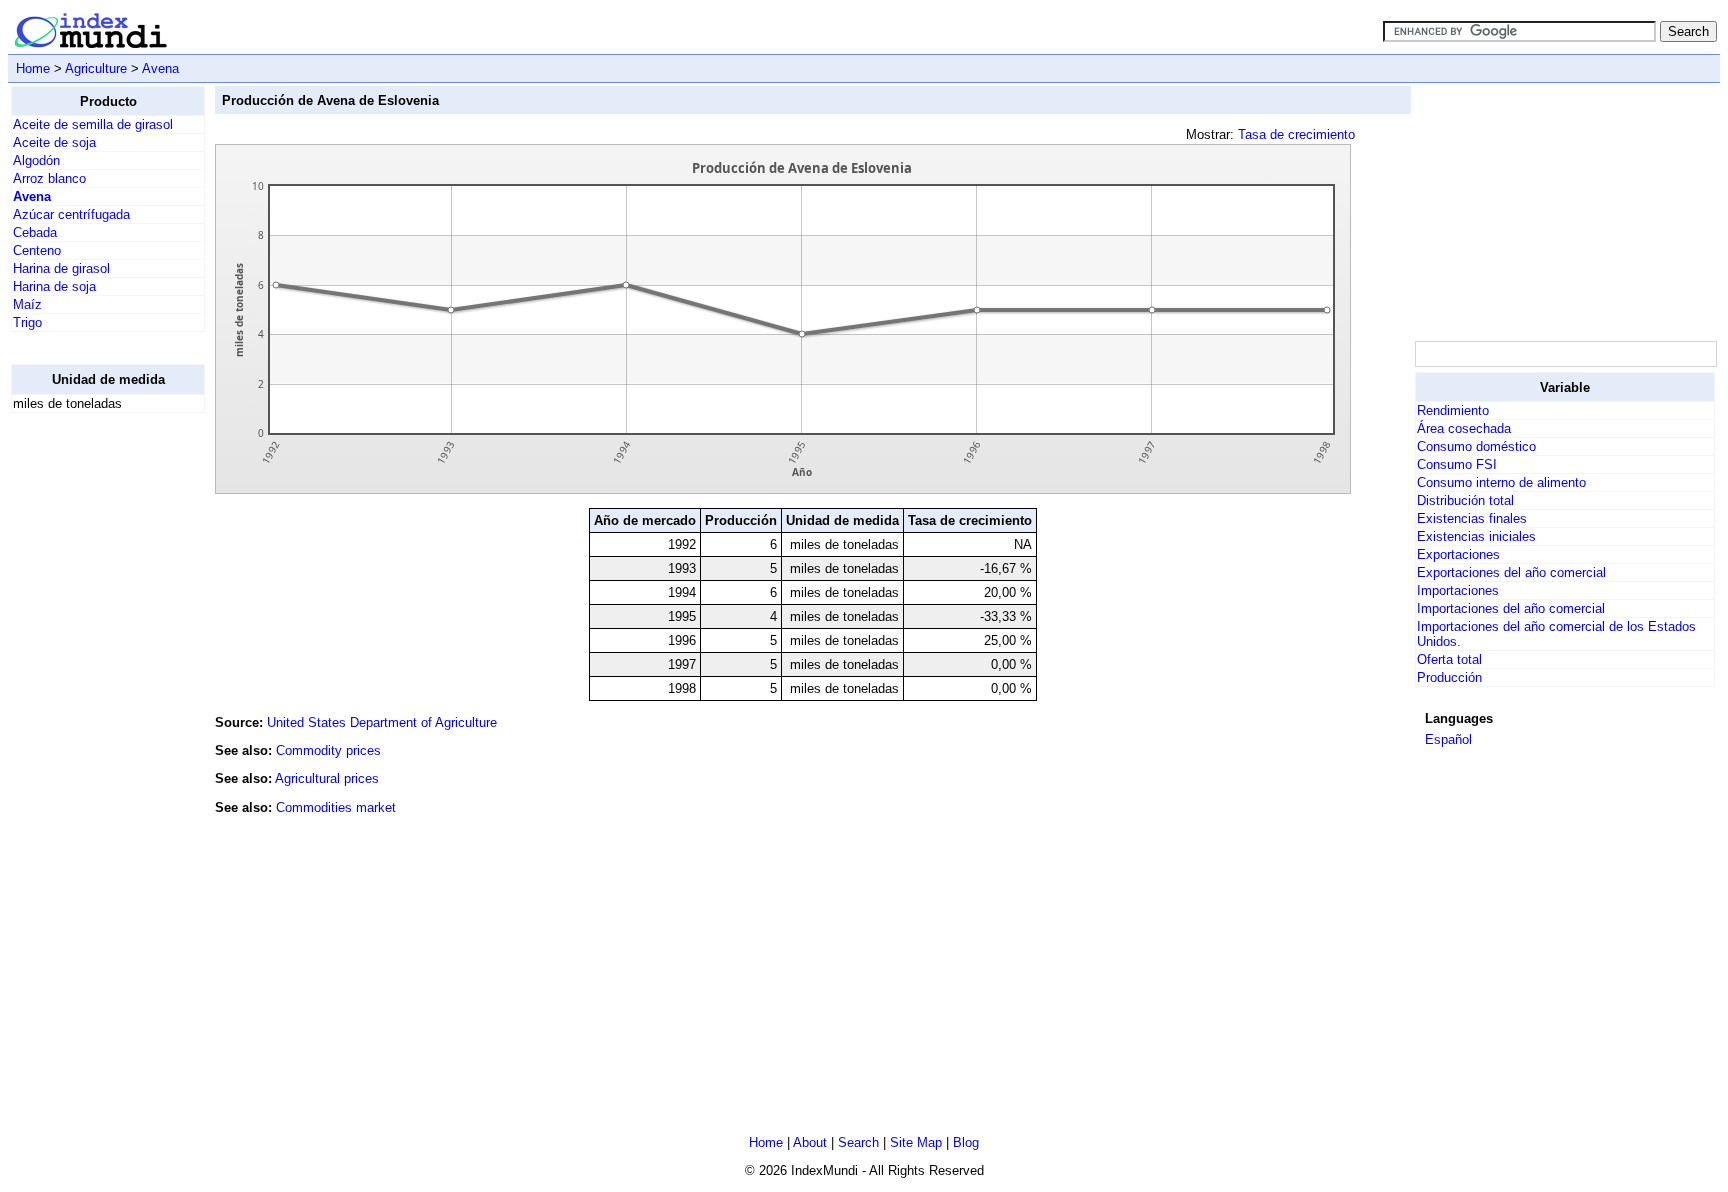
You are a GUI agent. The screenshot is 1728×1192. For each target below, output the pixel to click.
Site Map (916, 1142)
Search (858, 1142)
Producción (1449, 677)
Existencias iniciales (1476, 536)
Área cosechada (1464, 428)
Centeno (37, 250)
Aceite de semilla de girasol (93, 124)
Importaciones (1458, 590)
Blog (966, 1142)
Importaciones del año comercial (1511, 608)
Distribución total (1465, 500)
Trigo (27, 322)
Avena (160, 68)
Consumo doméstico (1476, 446)
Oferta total (1449, 659)
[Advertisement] (91, 729)
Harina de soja (54, 286)
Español (1448, 739)
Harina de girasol (61, 268)
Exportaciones (1458, 554)
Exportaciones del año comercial (1511, 572)
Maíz (27, 304)
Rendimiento (1453, 410)
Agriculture (96, 68)
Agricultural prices (327, 778)
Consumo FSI (1457, 464)
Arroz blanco (49, 178)
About (810, 1142)
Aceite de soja (54, 142)
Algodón (36, 160)
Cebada (35, 232)
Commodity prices (328, 750)
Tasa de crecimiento (1296, 134)
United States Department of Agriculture (382, 722)
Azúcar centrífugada (71, 214)
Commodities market (336, 807)
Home (33, 68)
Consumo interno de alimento (1501, 482)
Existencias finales (1472, 518)
